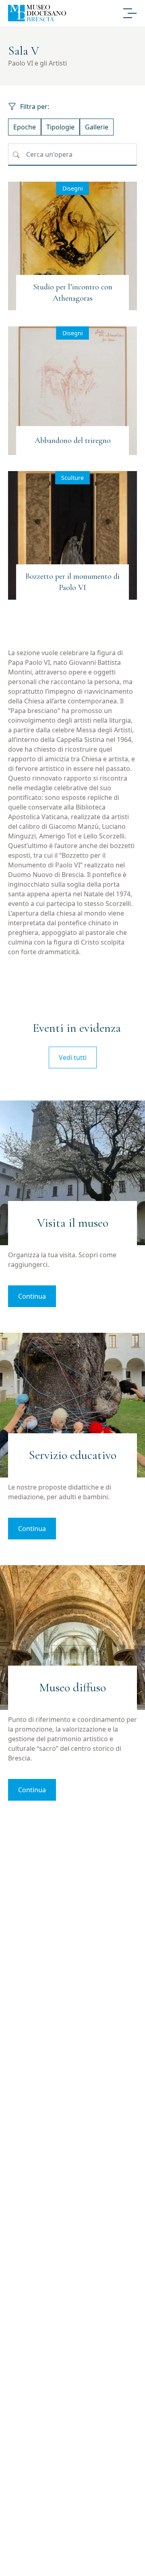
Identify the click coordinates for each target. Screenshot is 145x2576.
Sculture (72, 478)
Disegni (73, 188)
